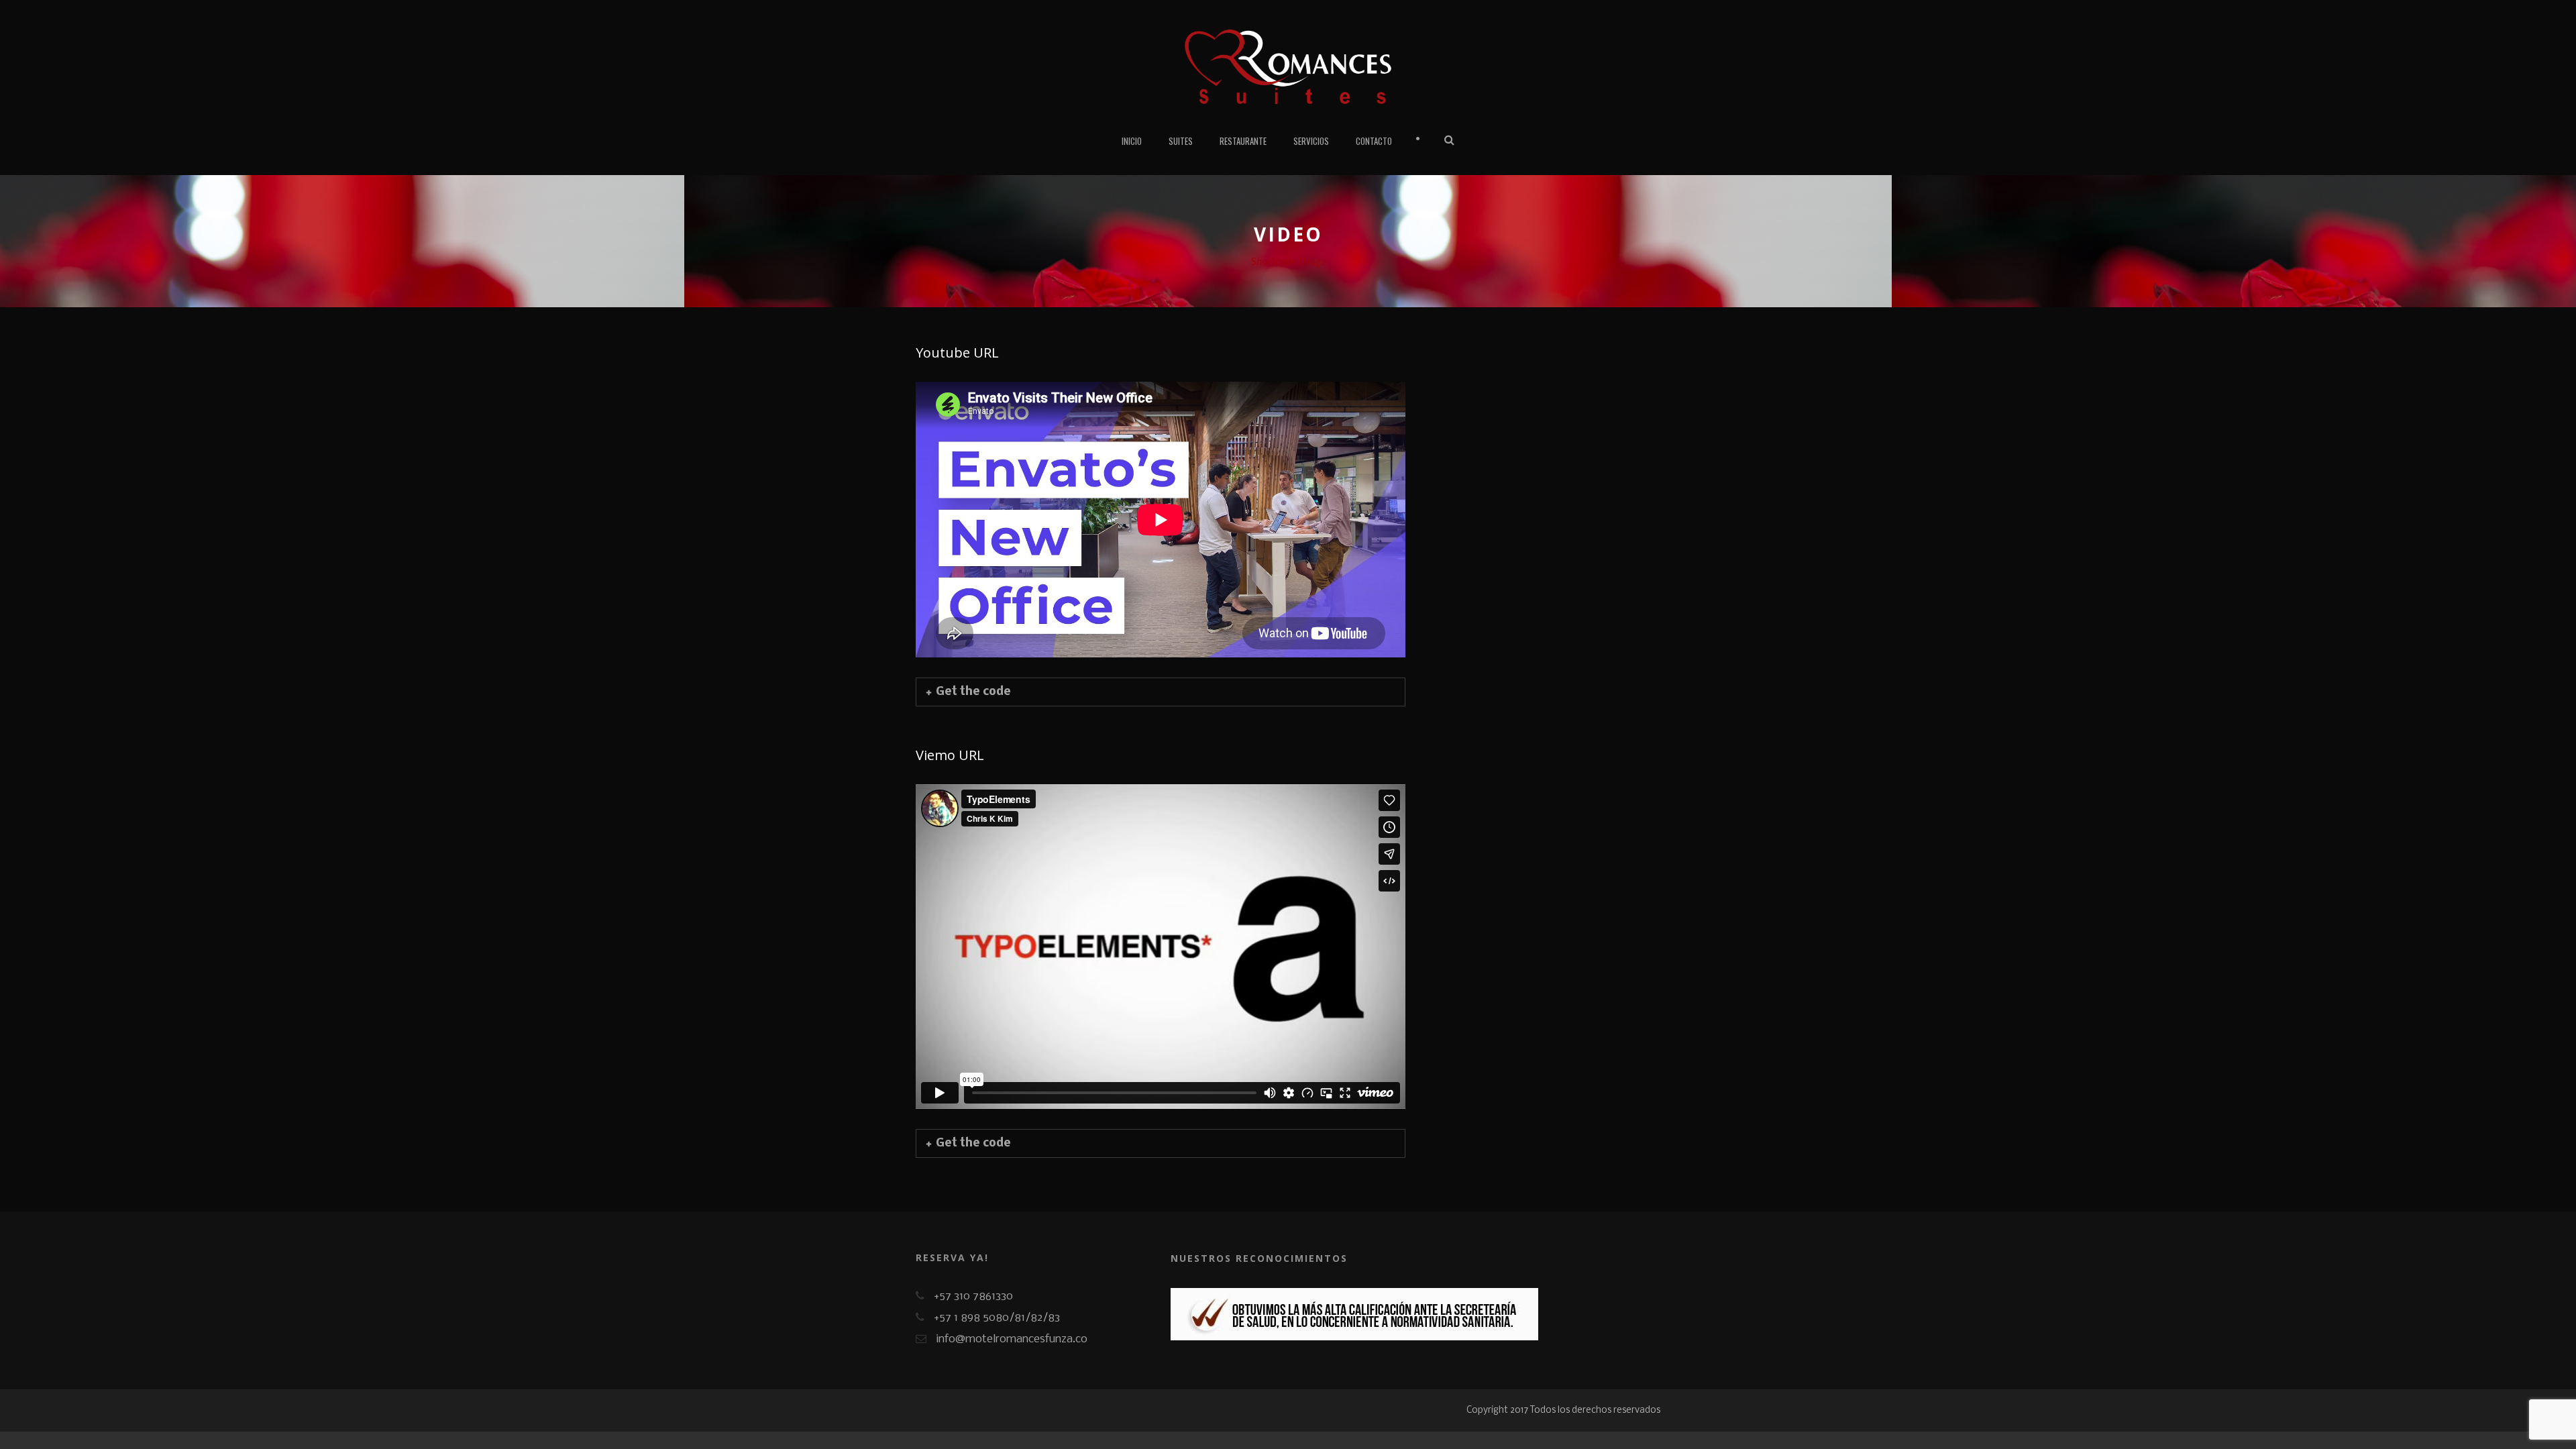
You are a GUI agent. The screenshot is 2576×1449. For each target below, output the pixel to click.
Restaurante (1243, 141)
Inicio (1132, 141)
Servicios (1311, 141)
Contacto (1374, 141)
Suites (1181, 141)
